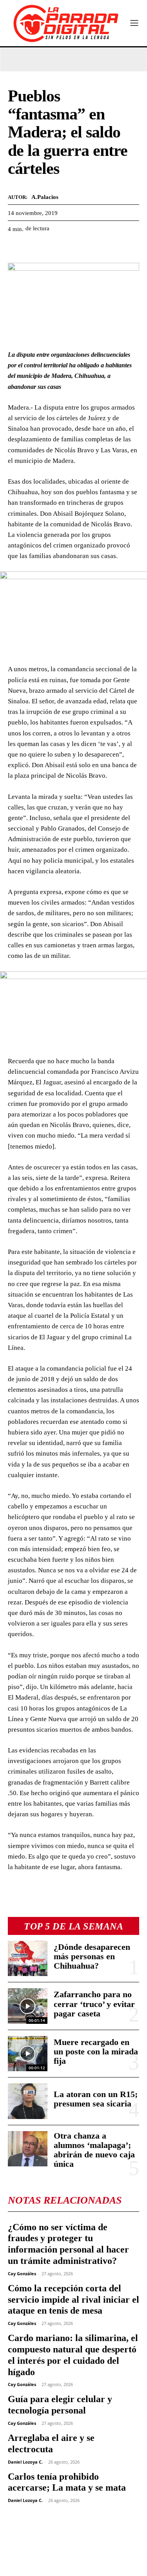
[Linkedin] (70, 248)
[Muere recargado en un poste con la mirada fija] (28, 2054)
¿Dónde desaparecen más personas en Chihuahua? (92, 1956)
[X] (34, 248)
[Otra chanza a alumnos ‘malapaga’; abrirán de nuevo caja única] (28, 2149)
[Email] (88, 248)
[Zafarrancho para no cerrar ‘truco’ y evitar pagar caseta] (28, 2006)
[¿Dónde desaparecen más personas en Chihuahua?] (28, 1958)
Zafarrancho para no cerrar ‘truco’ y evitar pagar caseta (94, 2004)
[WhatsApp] (52, 248)
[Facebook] (16, 248)
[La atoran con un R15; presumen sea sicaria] (28, 2101)
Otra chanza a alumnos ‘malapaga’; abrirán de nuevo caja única (94, 2150)
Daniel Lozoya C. (25, 2462)
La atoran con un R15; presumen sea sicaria (96, 2099)
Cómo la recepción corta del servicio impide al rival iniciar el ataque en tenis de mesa (73, 2300)
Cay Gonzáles (22, 2273)
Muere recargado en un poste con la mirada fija (96, 2051)
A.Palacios (45, 197)
